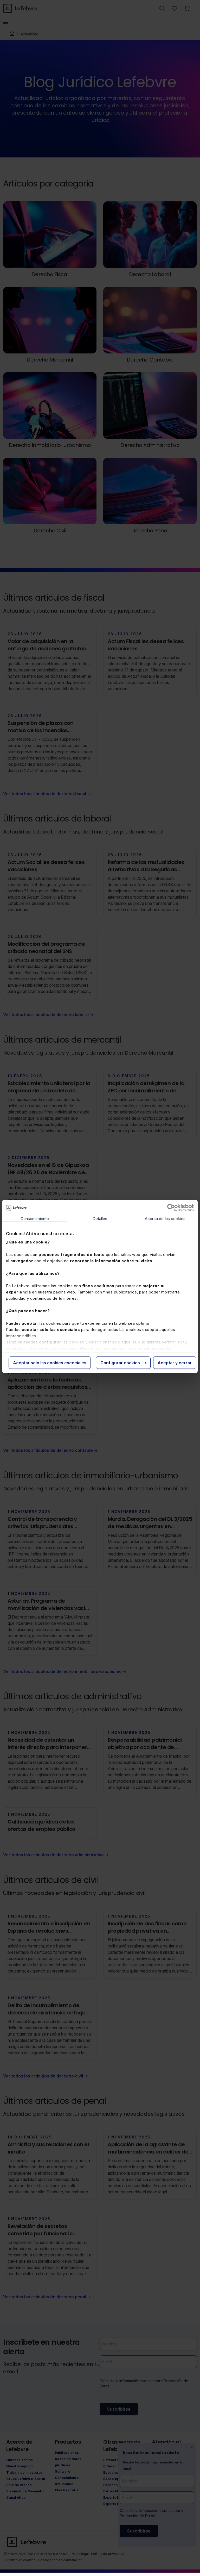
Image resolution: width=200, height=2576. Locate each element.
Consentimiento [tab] (35, 1218)
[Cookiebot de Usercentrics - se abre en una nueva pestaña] (171, 1208)
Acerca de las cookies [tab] (165, 1218)
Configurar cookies (120, 1362)
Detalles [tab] (100, 1218)
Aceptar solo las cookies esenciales (50, 1362)
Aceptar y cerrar (175, 1362)
